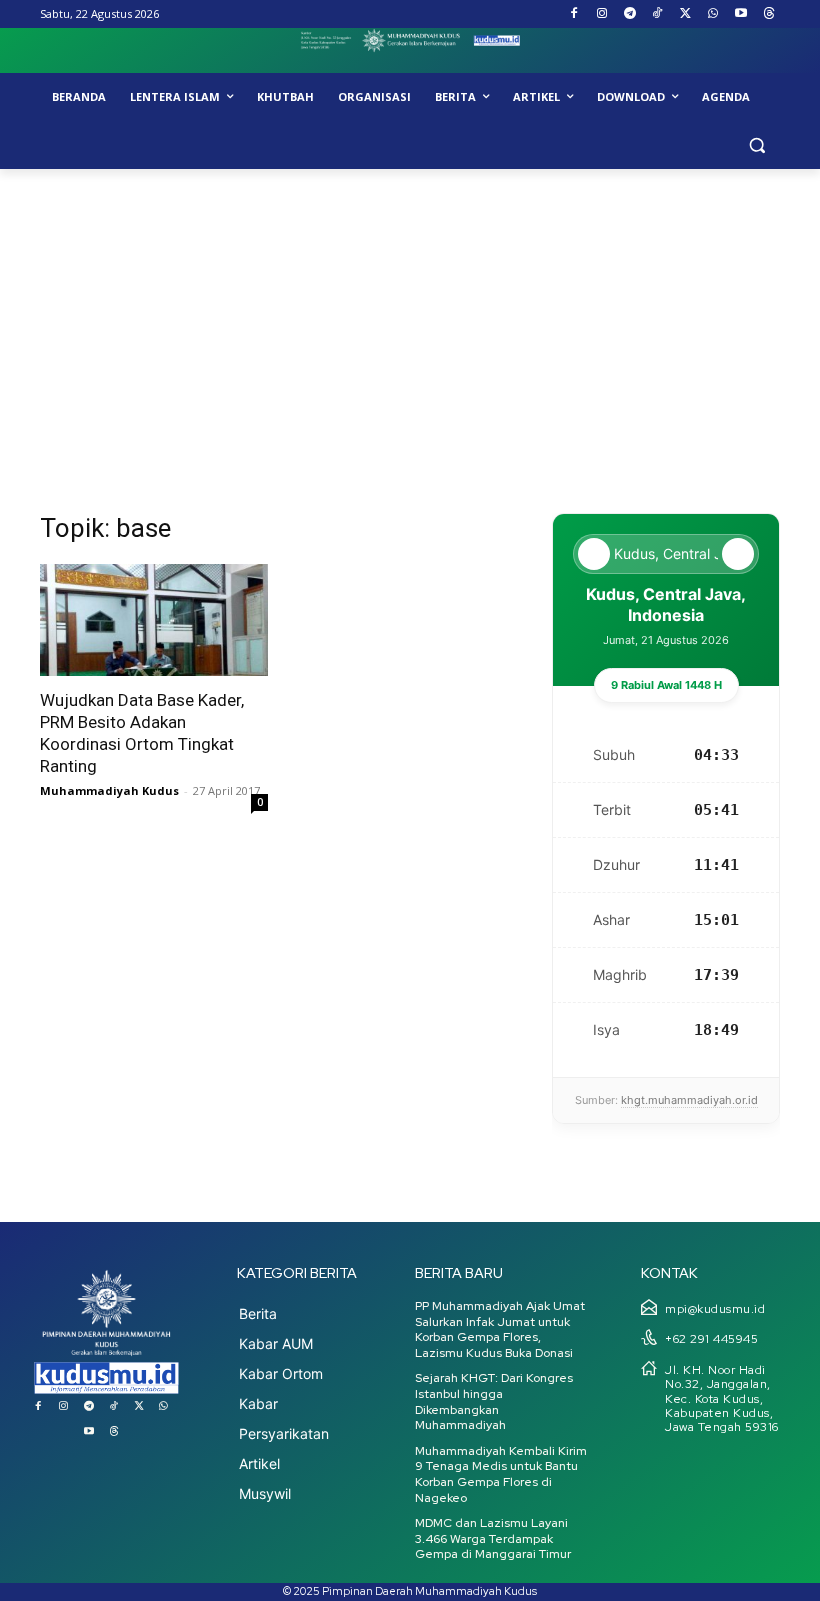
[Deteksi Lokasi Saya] (594, 554)
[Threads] (768, 14)
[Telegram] (629, 14)
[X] (685, 14)
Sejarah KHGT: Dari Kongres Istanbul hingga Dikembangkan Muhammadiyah (494, 1401)
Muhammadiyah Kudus (109, 790)
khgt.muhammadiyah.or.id (689, 1100)
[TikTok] (657, 14)
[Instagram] (601, 14)
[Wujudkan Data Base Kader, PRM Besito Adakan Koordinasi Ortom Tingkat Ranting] (154, 620)
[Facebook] (574, 14)
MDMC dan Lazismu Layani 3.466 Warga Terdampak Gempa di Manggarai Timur (493, 1538)
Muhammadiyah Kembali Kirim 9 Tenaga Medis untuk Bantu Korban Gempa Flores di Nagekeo (501, 1474)
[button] (756, 145)
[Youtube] (740, 14)
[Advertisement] (410, 319)
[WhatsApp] (713, 14)
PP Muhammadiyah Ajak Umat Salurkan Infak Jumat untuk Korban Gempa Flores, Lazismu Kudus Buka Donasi (500, 1329)
